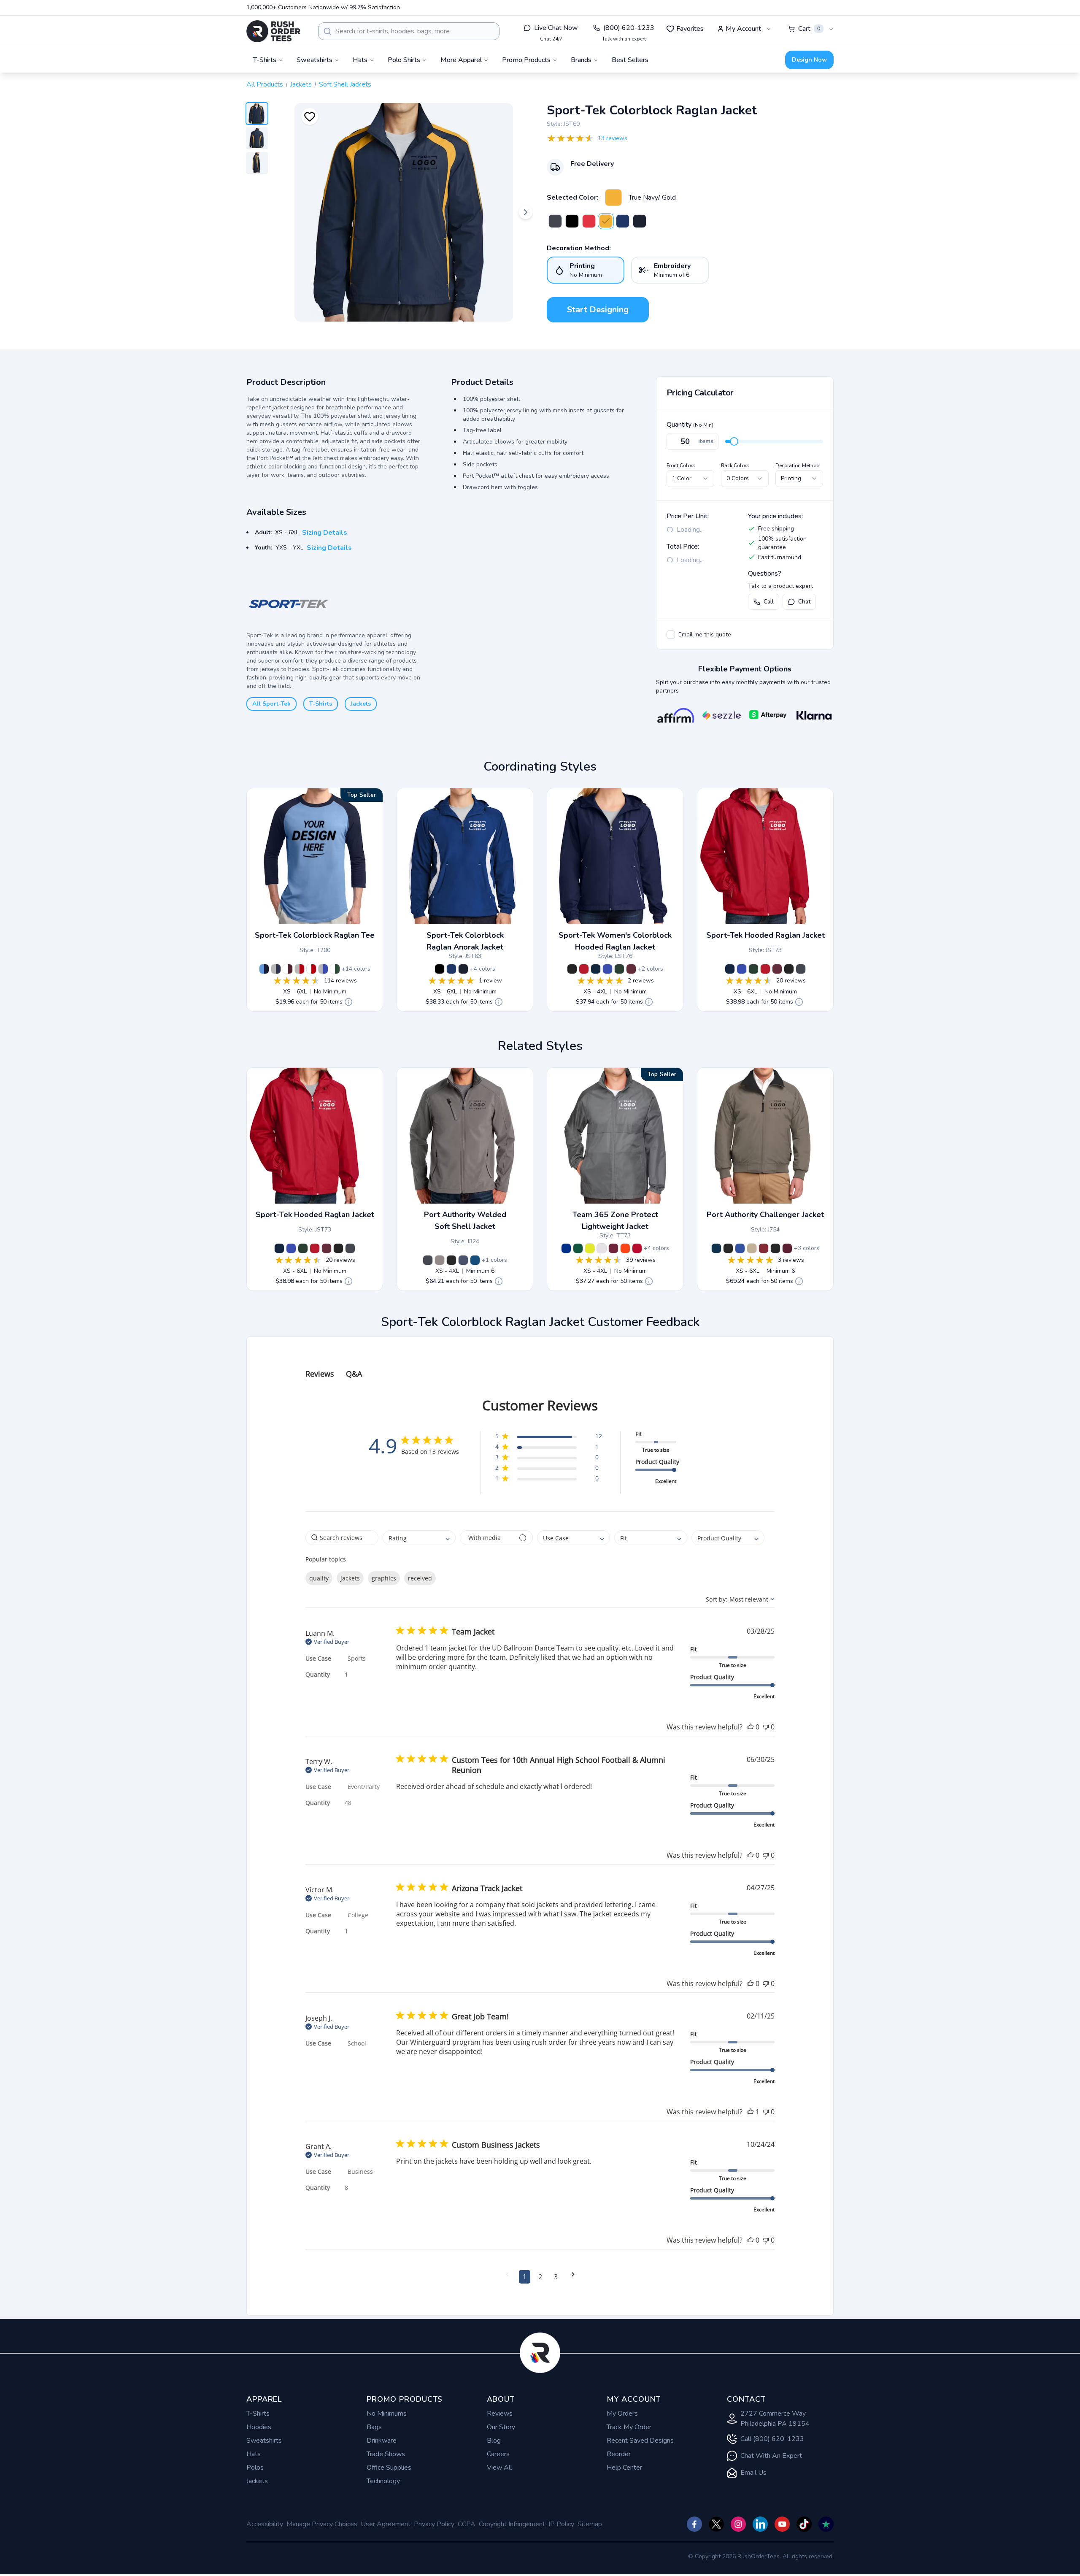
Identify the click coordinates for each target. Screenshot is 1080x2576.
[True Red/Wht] (584, 969)
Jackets (301, 84)
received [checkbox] (420, 1578)
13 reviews (613, 138)
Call (769, 602)
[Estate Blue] (475, 1260)
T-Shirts (321, 704)
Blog (494, 2441)
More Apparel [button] (461, 60)
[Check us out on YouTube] (782, 2524)
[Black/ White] (572, 221)
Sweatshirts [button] (315, 60)
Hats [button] (360, 60)
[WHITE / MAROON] (288, 969)
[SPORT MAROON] (613, 1248)
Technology (383, 2481)
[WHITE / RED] (311, 969)
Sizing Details (325, 533)
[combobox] (409, 31)
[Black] (789, 969)
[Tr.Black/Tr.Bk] (775, 1248)
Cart (809, 29)
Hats (254, 2454)
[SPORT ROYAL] (566, 1248)
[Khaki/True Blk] (752, 1248)
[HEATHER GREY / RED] (300, 969)
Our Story (501, 2427)
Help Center (624, 2468)
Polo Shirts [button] (404, 60)
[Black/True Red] (589, 221)
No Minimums (387, 2414)
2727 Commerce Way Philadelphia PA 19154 (775, 2419)
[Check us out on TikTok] (804, 2524)
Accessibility (265, 2524)
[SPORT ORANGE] (625, 1248)
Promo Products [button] (526, 60)
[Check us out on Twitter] (716, 2524)
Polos (255, 2468)
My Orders (622, 2414)
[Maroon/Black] (787, 1248)
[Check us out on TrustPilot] (826, 2524)
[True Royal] (742, 969)
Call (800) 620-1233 (772, 2439)
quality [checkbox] (319, 1578)
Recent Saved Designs (640, 2441)
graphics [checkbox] (384, 1578)
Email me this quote (705, 635)
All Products (265, 84)
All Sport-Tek (271, 704)
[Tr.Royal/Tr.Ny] (740, 1248)
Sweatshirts (264, 2441)
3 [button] (556, 2277)
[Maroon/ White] (631, 969)
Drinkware (382, 2441)
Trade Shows (386, 2454)
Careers (498, 2454)
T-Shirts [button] (265, 60)
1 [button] (525, 2277)
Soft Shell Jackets (345, 84)
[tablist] (540, 1365)
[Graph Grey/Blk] (555, 221)
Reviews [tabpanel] (320, 1374)
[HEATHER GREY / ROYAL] (323, 969)
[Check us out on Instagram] (738, 2524)
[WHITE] (602, 1248)
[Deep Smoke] (440, 1260)
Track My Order (629, 2427)
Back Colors (735, 465)
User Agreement (386, 2524)
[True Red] (765, 969)
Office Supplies (389, 2468)
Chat (804, 602)
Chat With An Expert (771, 2456)
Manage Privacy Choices (322, 2524)
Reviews (500, 2414)
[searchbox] (342, 1538)
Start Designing (598, 310)
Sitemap (590, 2524)
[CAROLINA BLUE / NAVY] (264, 969)
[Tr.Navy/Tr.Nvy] (716, 1248)
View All (499, 2468)
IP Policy (561, 2524)
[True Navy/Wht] (640, 221)
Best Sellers (630, 60)
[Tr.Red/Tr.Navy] (764, 1248)
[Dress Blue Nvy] (463, 1260)
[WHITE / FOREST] (335, 969)
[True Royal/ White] (623, 221)
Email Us (753, 2473)
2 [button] (540, 2277)
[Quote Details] (348, 1002)
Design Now (809, 60)
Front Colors (681, 465)
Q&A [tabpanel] (354, 1374)
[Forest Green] (753, 969)
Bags (374, 2427)
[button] (549, 1438)
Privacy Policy (434, 2524)
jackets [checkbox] (350, 1578)
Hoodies (259, 2427)
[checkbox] (671, 635)
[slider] (734, 441)
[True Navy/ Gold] (613, 198)
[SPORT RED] (637, 1248)
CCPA (467, 2524)
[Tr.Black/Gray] (728, 1248)
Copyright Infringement (512, 2524)
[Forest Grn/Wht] (619, 969)
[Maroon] (777, 969)
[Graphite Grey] (801, 969)
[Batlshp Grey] (428, 1260)
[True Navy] (730, 969)
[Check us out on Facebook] (694, 2524)
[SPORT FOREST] (578, 1248)
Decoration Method (798, 465)
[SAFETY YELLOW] (590, 1248)
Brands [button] (581, 60)
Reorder (619, 2454)
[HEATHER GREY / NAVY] (276, 969)
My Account (743, 29)
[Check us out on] (760, 2524)
